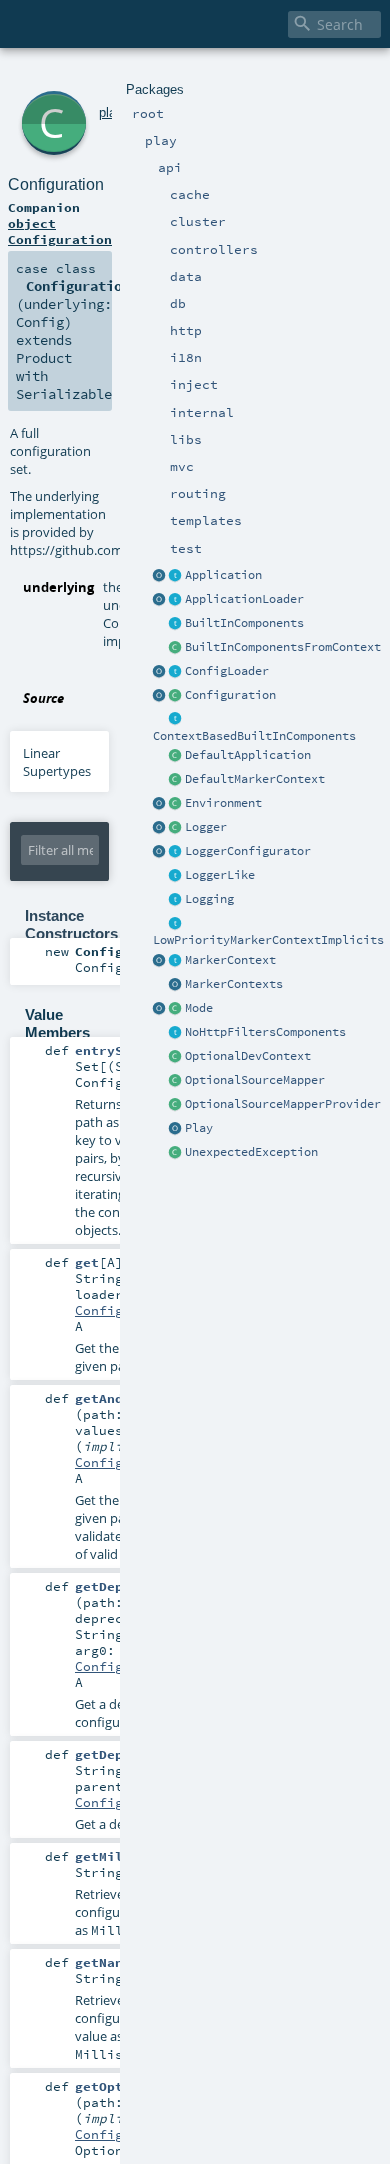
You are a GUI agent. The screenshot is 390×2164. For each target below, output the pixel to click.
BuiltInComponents (244, 623)
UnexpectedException (251, 1152)
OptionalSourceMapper (255, 1080)
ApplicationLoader (244, 599)
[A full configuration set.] (176, 696)
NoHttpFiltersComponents (265, 1032)
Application (223, 575)
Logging (209, 899)
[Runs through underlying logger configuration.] (176, 852)
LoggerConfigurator (248, 851)
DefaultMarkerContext (255, 779)
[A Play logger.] (176, 828)
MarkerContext (230, 960)
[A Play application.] (176, 576)
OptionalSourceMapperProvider (283, 1104)
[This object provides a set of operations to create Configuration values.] (160, 696)
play (110, 112)
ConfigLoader (227, 671)
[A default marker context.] (176, 780)
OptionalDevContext (248, 1056)
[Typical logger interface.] (176, 876)
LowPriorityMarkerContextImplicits (268, 940)
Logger (206, 827)
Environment (223, 803)
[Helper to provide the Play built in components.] (176, 624)
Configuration (230, 695)
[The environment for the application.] (176, 804)
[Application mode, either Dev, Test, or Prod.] (176, 1009)
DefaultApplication (248, 755)
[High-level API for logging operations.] (160, 828)
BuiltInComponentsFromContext (283, 647)
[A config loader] (176, 672)
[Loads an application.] (176, 600)
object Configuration (60, 231)
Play (199, 1128)
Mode (199, 1008)
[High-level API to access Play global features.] (176, 1129)
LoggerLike (220, 875)
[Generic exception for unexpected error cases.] (176, 1153)
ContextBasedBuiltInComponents (254, 736)
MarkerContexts (234, 984)
